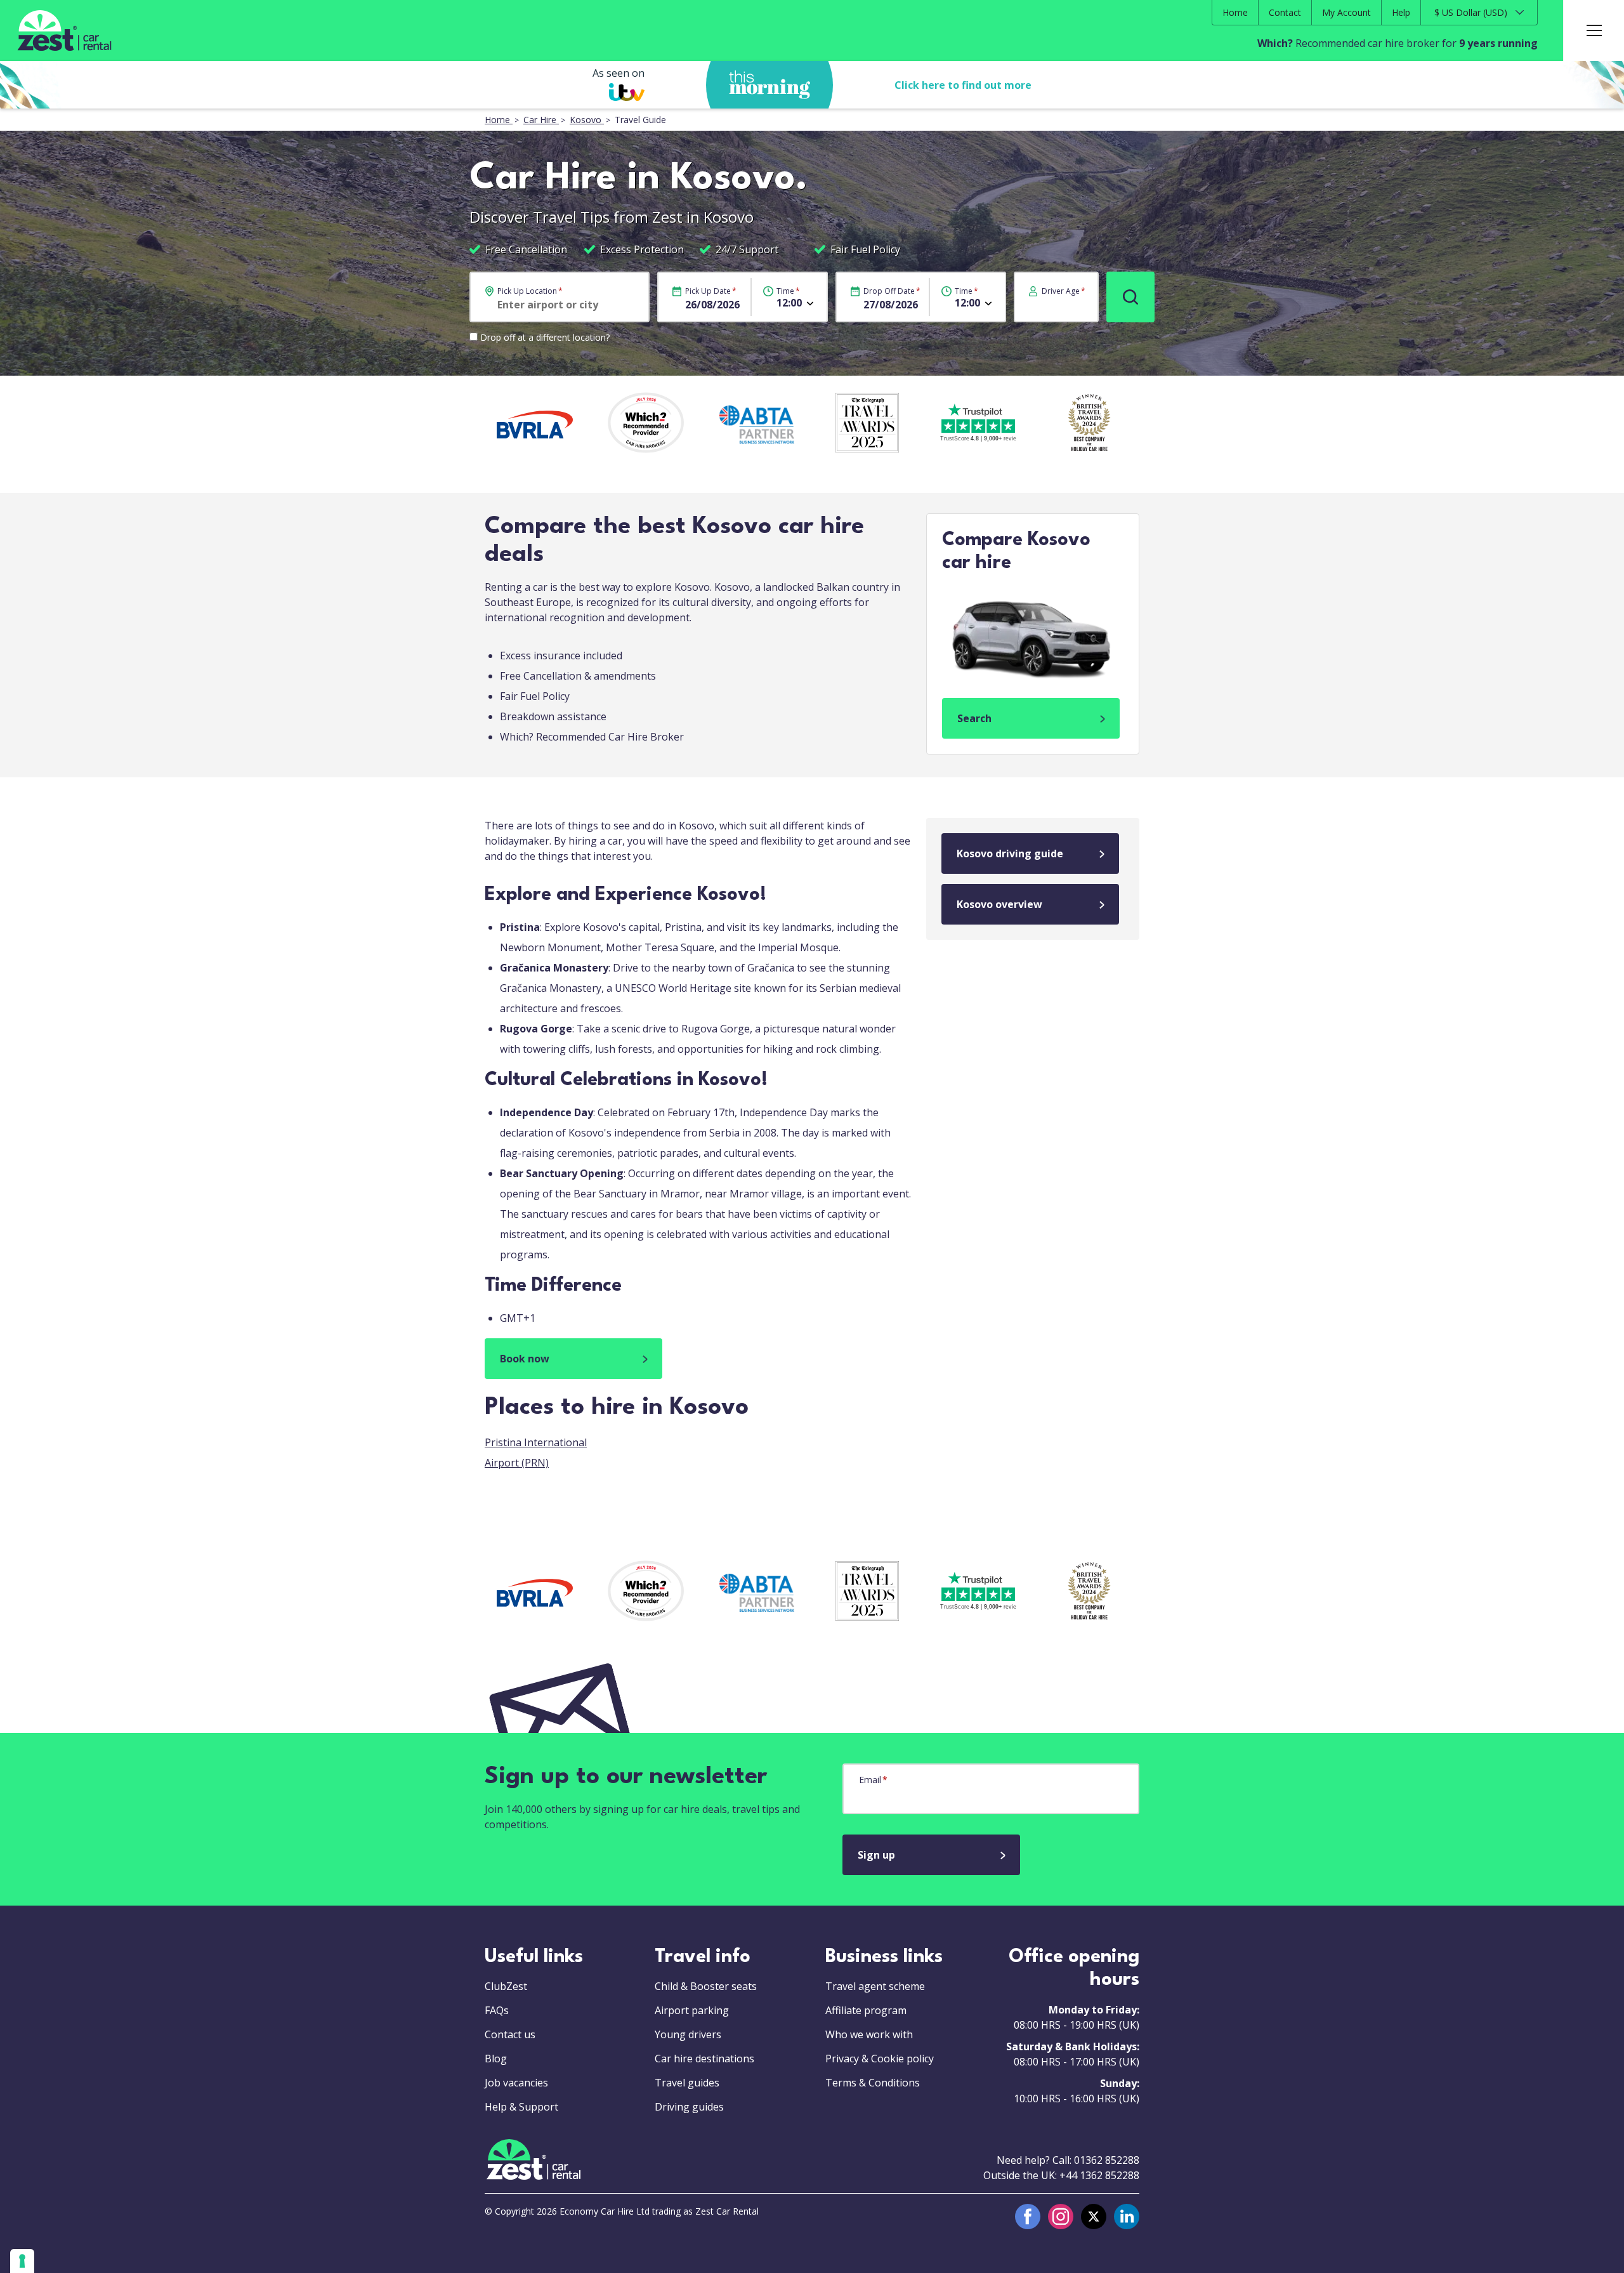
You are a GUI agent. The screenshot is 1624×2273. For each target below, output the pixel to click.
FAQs (497, 2010)
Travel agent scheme (875, 1986)
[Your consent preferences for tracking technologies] (22, 2261)
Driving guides (689, 2107)
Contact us (510, 2034)
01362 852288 (1107, 2160)
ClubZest (506, 1986)
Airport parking (692, 2010)
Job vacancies (516, 2083)
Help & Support (521, 2107)
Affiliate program (866, 2010)
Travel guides (687, 2083)
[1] (1130, 297)
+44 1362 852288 (1099, 2175)
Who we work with (869, 2034)
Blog (496, 2059)
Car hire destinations (704, 2059)
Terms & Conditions (873, 2083)
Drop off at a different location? (545, 337)
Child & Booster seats (706, 1986)
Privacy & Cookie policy (880, 2059)
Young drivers (688, 2034)
